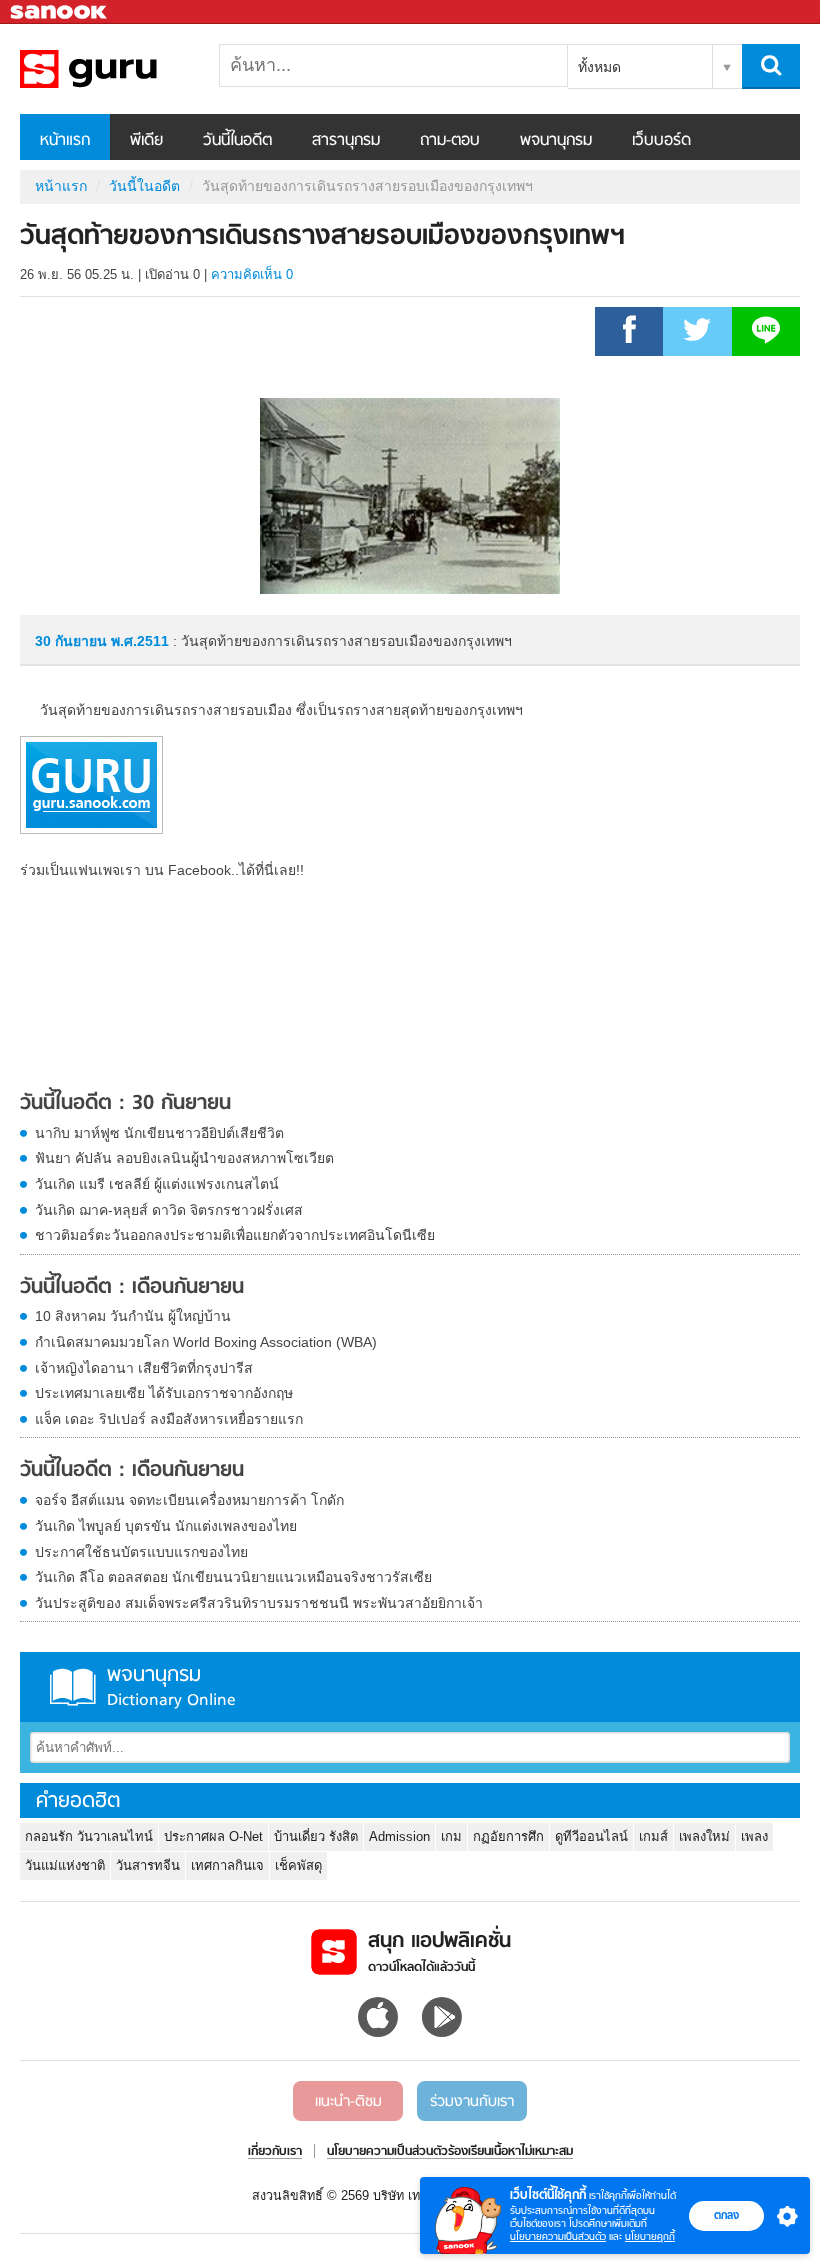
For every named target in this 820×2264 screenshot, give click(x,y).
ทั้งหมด (599, 67)
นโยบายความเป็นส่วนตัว (558, 2236)
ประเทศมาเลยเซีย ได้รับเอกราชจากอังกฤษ (164, 1393)
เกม (451, 1836)
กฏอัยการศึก (508, 1836)
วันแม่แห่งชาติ (65, 1865)
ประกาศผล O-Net (213, 1836)
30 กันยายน (73, 641)
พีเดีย (146, 141)
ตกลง (726, 2215)
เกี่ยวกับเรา (275, 2152)
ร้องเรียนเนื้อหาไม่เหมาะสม (510, 2152)
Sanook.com (60, 12)
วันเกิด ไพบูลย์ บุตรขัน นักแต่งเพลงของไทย (166, 1526)
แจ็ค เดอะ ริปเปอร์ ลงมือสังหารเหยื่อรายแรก (169, 1419)
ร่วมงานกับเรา (472, 2102)
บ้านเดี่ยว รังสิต (316, 1836)
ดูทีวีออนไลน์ (591, 1836)
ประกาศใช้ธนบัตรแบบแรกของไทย (141, 1552)
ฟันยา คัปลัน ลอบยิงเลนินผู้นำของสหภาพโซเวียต (184, 1158)
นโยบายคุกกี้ (650, 2236)
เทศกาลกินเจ (227, 1865)
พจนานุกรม (556, 141)
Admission (399, 1836)
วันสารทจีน (148, 1865)
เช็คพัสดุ (298, 1865)
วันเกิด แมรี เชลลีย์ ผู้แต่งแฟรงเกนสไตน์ (157, 1184)
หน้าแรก (65, 141)
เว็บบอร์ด (661, 141)
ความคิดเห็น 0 (252, 274)
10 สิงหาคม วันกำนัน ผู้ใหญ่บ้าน (133, 1316)
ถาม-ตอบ (450, 141)
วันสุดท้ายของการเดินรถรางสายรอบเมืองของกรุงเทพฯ (125, 69)
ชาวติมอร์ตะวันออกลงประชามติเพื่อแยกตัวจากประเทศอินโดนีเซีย (235, 1235)
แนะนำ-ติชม (348, 2102)
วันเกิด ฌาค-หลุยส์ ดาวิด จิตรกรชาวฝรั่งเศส (169, 1210)
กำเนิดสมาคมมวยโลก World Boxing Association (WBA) (206, 1342)
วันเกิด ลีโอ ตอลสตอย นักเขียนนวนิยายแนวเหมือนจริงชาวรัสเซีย (233, 1577)
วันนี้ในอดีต (237, 141)
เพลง (754, 1836)
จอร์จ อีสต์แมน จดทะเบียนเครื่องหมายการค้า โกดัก (189, 1500)
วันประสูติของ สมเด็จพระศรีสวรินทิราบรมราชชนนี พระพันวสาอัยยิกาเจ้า (259, 1603)
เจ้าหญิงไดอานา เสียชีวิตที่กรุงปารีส (144, 1368)
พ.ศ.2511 (140, 641)
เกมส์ (653, 1836)
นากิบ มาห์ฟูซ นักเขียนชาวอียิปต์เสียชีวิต (159, 1133)
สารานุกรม (346, 141)
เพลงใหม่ (704, 1836)
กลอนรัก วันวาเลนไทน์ (89, 1836)
